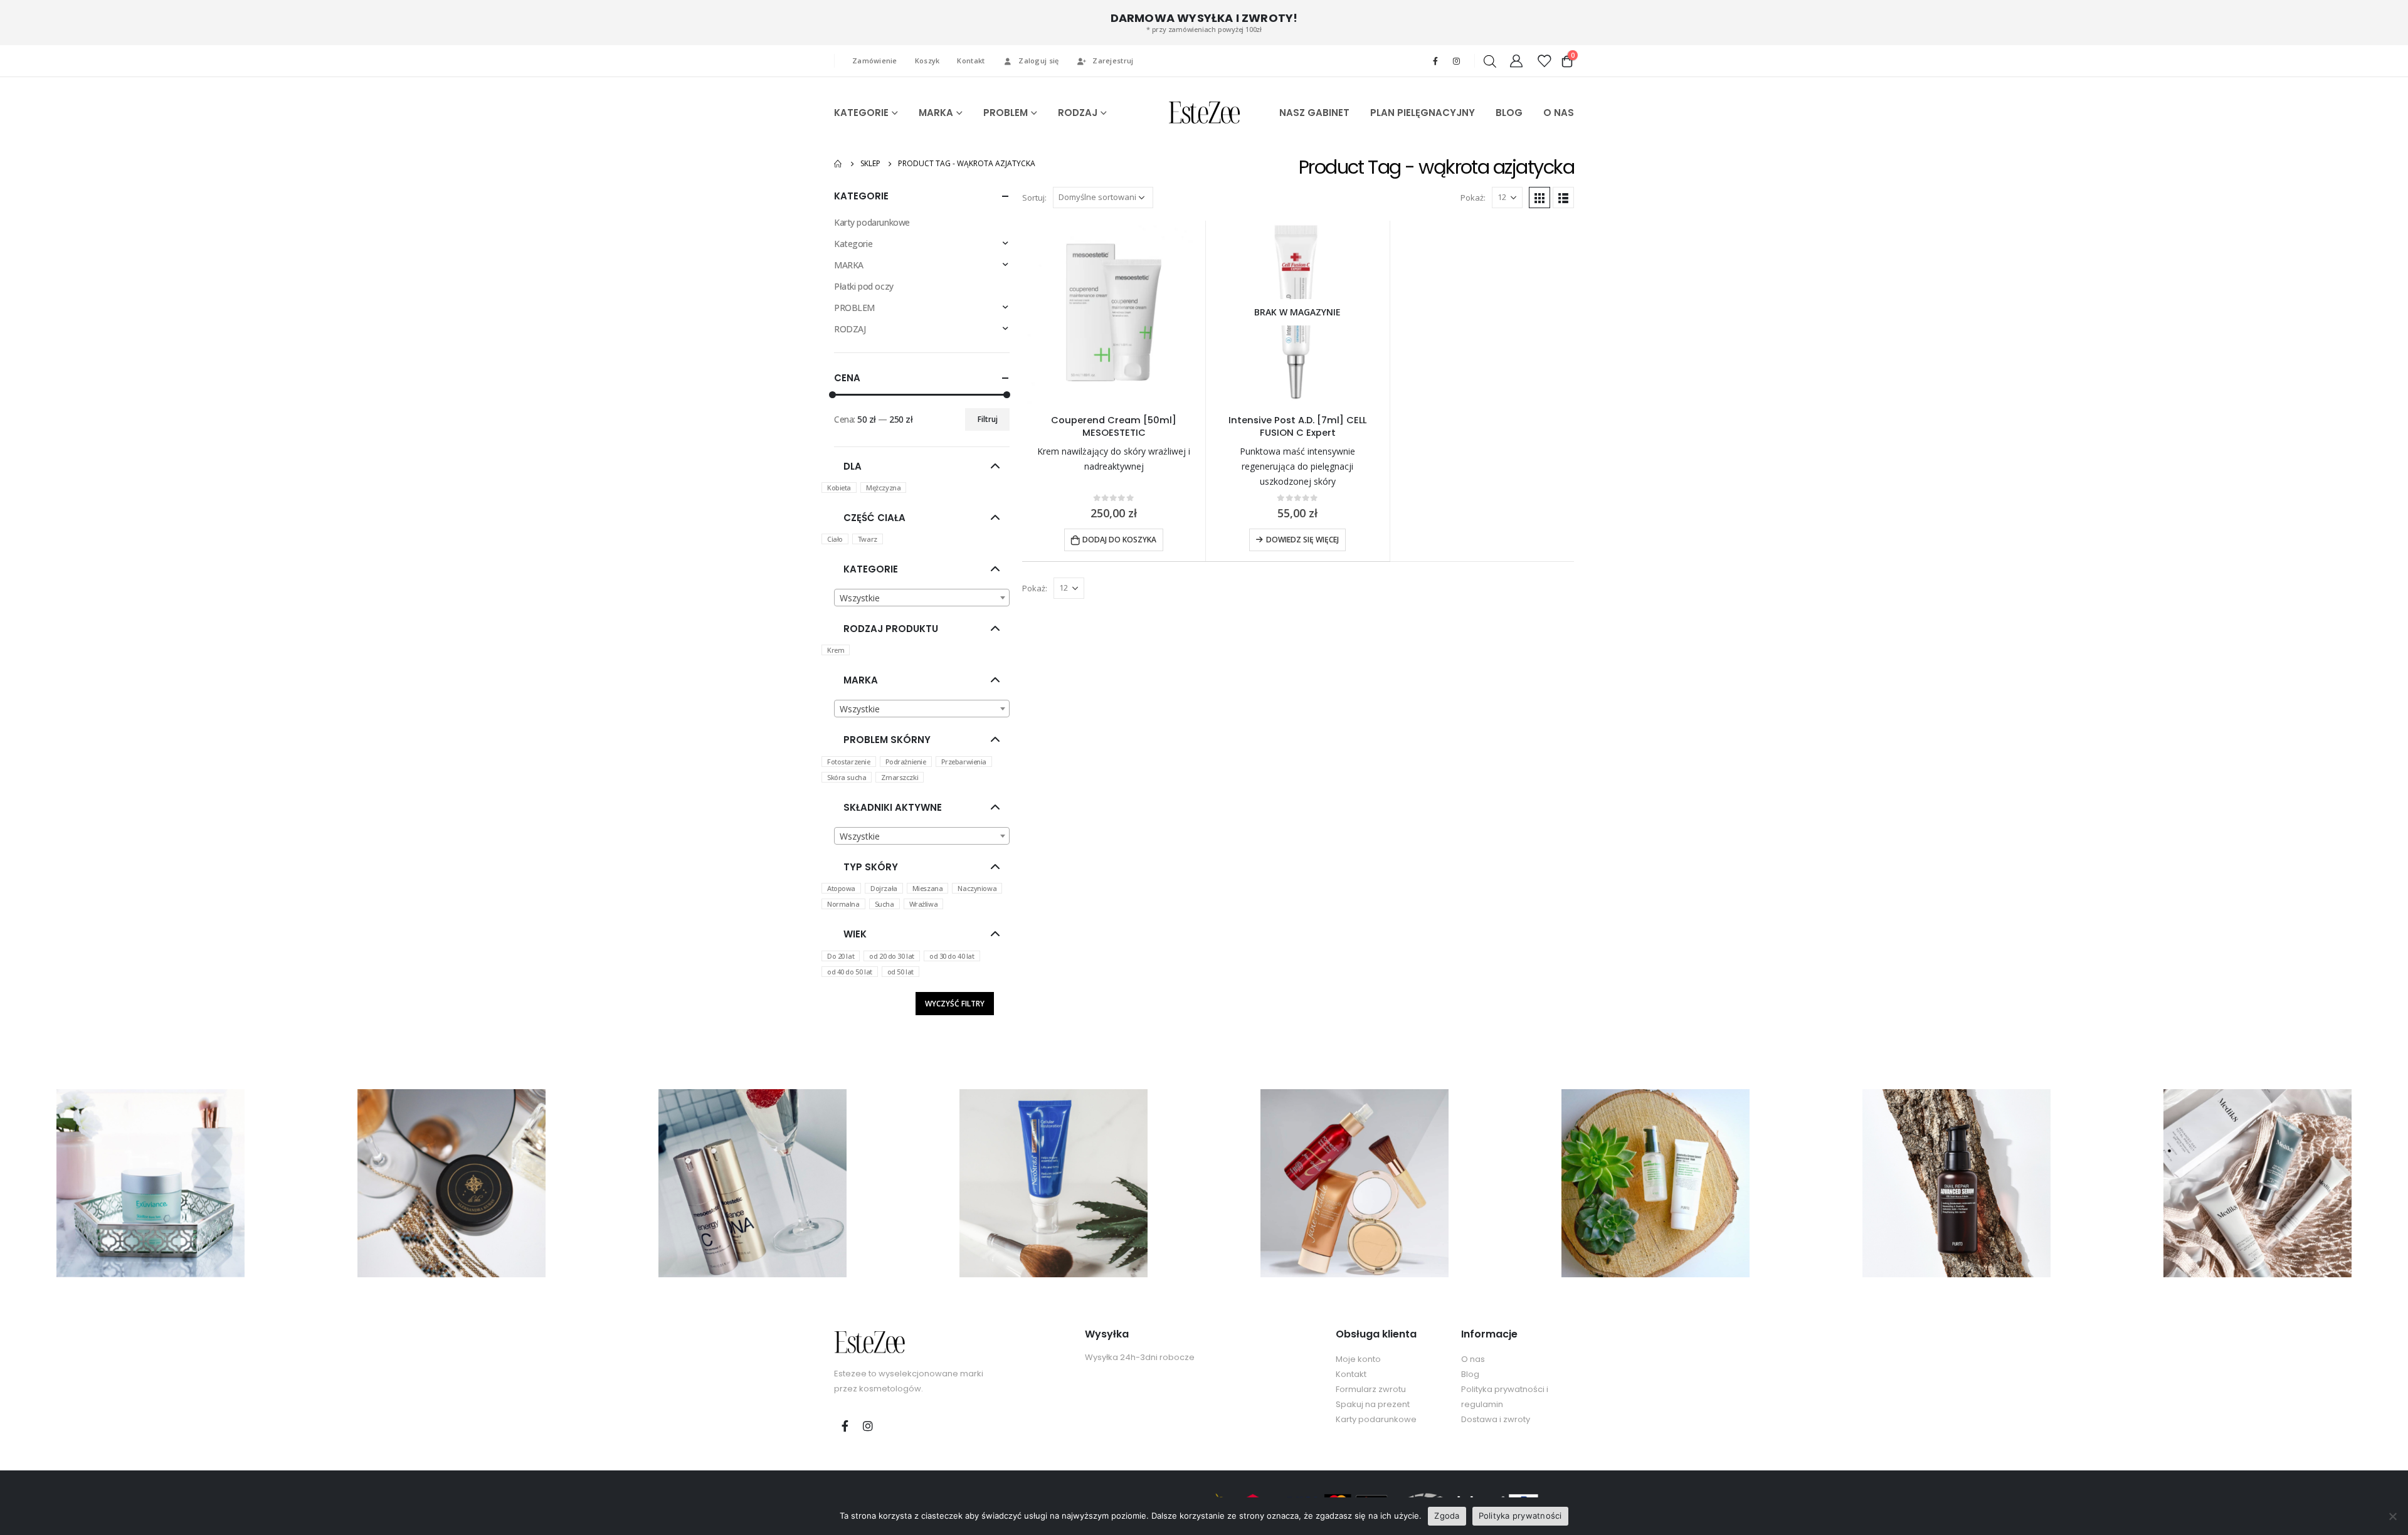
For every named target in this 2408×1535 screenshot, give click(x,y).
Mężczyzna (883, 488)
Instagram (868, 1426)
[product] (1114, 312)
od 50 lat (900, 972)
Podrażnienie (906, 762)
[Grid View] (1539, 198)
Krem (836, 650)
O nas (1473, 1359)
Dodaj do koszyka (1119, 540)
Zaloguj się (1038, 61)
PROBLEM (1006, 113)
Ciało (835, 539)
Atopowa (841, 888)
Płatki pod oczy (864, 286)
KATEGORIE (861, 113)
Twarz (868, 539)
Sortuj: (1034, 198)
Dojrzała (884, 888)
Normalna (843, 904)
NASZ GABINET (1314, 113)
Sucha (885, 904)
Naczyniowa (977, 888)
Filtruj (988, 419)
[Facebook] (1435, 61)
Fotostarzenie (849, 762)
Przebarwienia (964, 762)
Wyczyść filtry (955, 1004)
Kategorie (853, 244)
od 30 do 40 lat (952, 956)
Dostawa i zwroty (1496, 1419)
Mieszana (928, 888)
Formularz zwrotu (1371, 1389)
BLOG (1509, 113)
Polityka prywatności (1520, 1516)
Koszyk (927, 61)
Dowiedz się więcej (1302, 540)
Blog (1470, 1374)
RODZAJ (1078, 113)
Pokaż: (1473, 198)
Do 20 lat (841, 956)
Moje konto (1358, 1359)
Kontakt (971, 61)
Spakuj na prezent (1373, 1404)
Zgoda (1447, 1516)
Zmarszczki (900, 777)
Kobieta (839, 488)
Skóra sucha (847, 777)
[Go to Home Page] (838, 164)
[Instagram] (1456, 61)
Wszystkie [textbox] (860, 598)
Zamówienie (875, 61)
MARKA (936, 113)
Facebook (845, 1426)
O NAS (1559, 113)
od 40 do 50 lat (850, 972)
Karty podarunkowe (872, 222)
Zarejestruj (1113, 61)
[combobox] (922, 598)
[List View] (1563, 198)
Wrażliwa (924, 904)
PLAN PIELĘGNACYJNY (1423, 113)
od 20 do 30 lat (892, 956)
